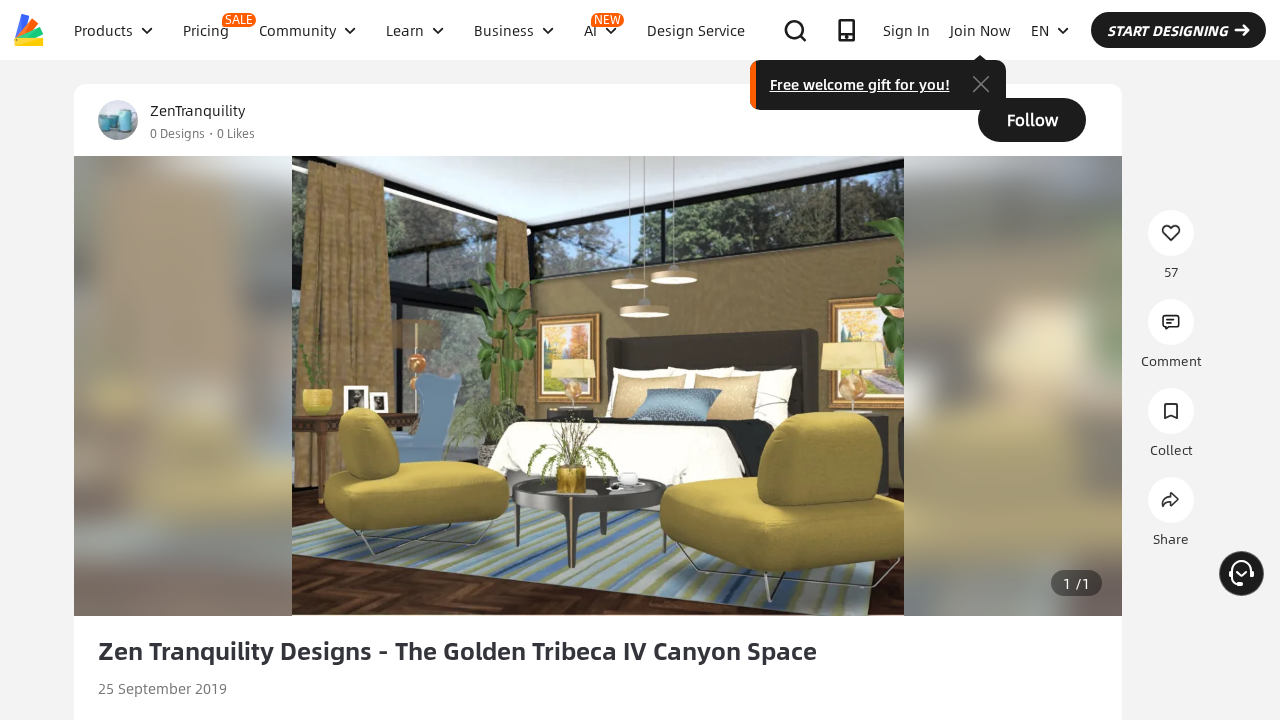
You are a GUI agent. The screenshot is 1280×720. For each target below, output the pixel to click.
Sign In (906, 30)
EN (1040, 30)
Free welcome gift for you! (860, 84)
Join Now (980, 30)
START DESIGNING (1167, 30)
